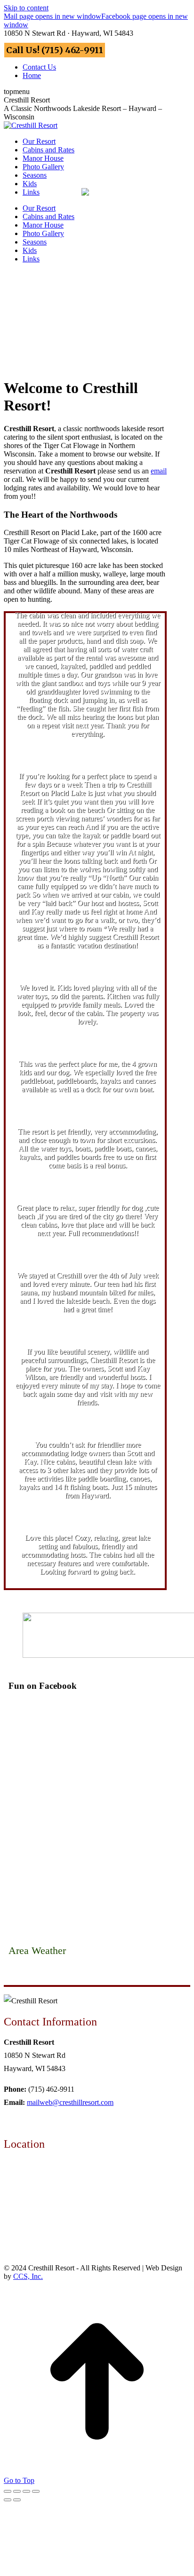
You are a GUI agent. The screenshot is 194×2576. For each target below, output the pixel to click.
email (159, 471)
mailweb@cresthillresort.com (70, 2102)
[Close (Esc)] (8, 2491)
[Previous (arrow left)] (8, 2500)
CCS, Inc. (28, 2276)
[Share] (17, 2491)
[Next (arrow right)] (17, 2500)
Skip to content (26, 8)
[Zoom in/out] (36, 2491)
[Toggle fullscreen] (26, 2491)
